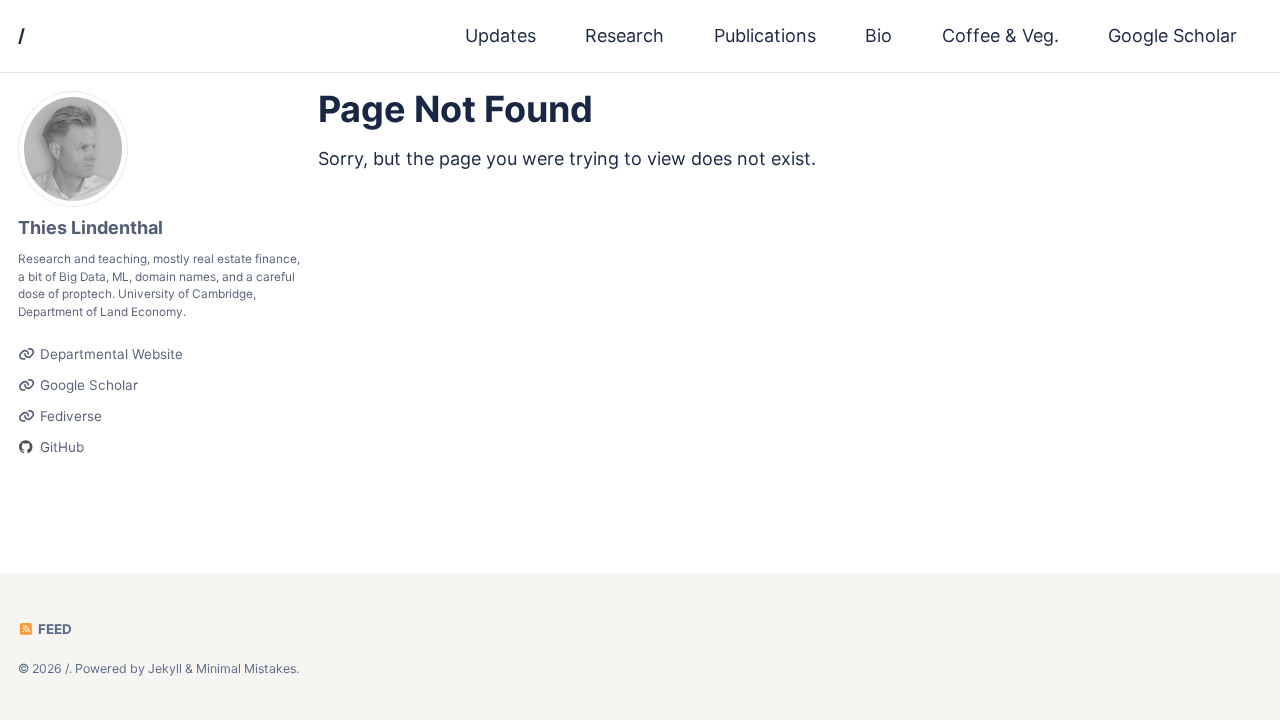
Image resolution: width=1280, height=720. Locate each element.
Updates (500, 35)
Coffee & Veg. (1000, 35)
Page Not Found (455, 109)
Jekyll (165, 668)
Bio (878, 35)
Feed (53, 629)
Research (624, 35)
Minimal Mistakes (246, 668)
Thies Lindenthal (90, 227)
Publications (765, 35)
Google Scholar (1172, 35)
